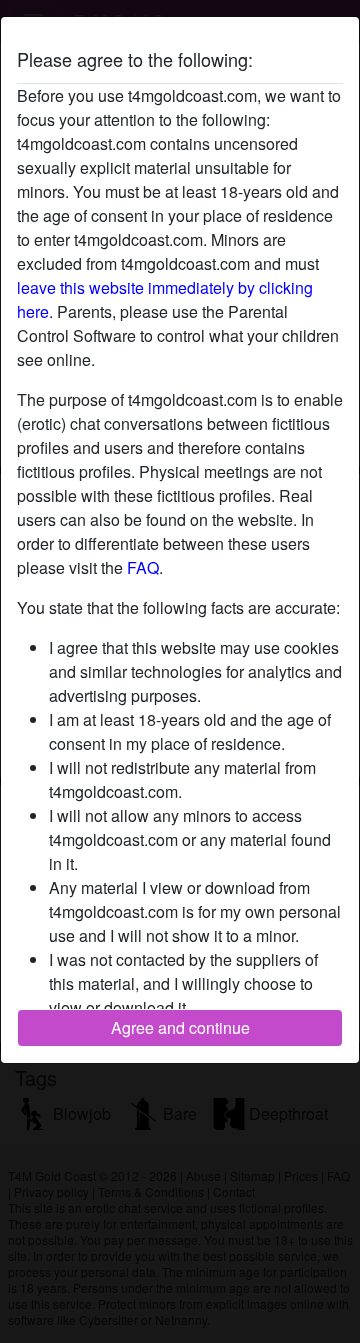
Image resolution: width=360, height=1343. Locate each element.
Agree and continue (180, 1027)
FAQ (143, 567)
